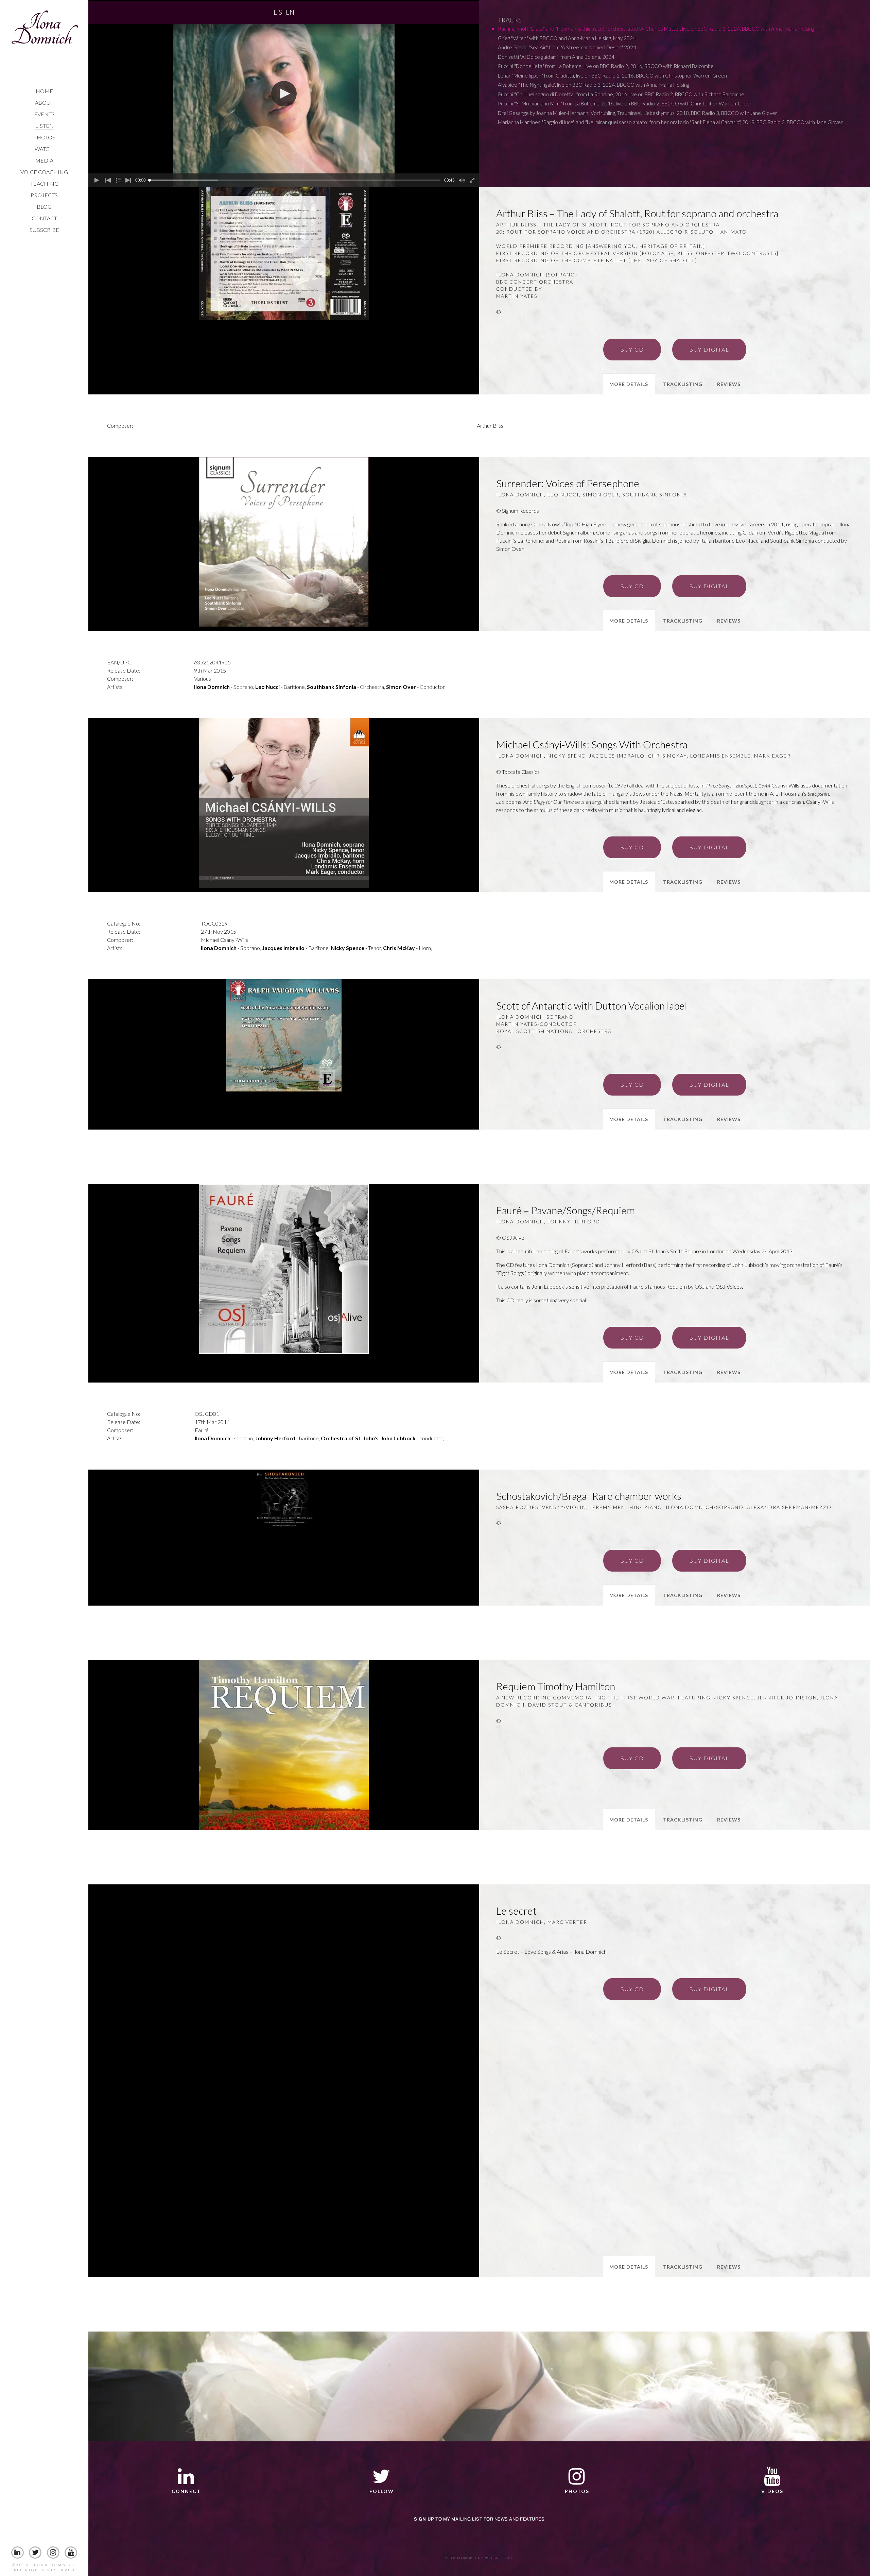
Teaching (44, 183)
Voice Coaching (44, 172)
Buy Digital (709, 349)
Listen (44, 126)
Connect (186, 2491)
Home (44, 91)
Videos (772, 2491)
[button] (284, 94)
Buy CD (632, 349)
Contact (44, 218)
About (44, 103)
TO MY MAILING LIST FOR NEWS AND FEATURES (479, 2519)
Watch (44, 149)
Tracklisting (683, 384)
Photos (44, 137)
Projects (44, 195)
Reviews (729, 384)
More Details (629, 384)
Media (44, 160)
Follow (382, 2491)
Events (44, 114)
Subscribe (44, 230)
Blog (44, 207)
